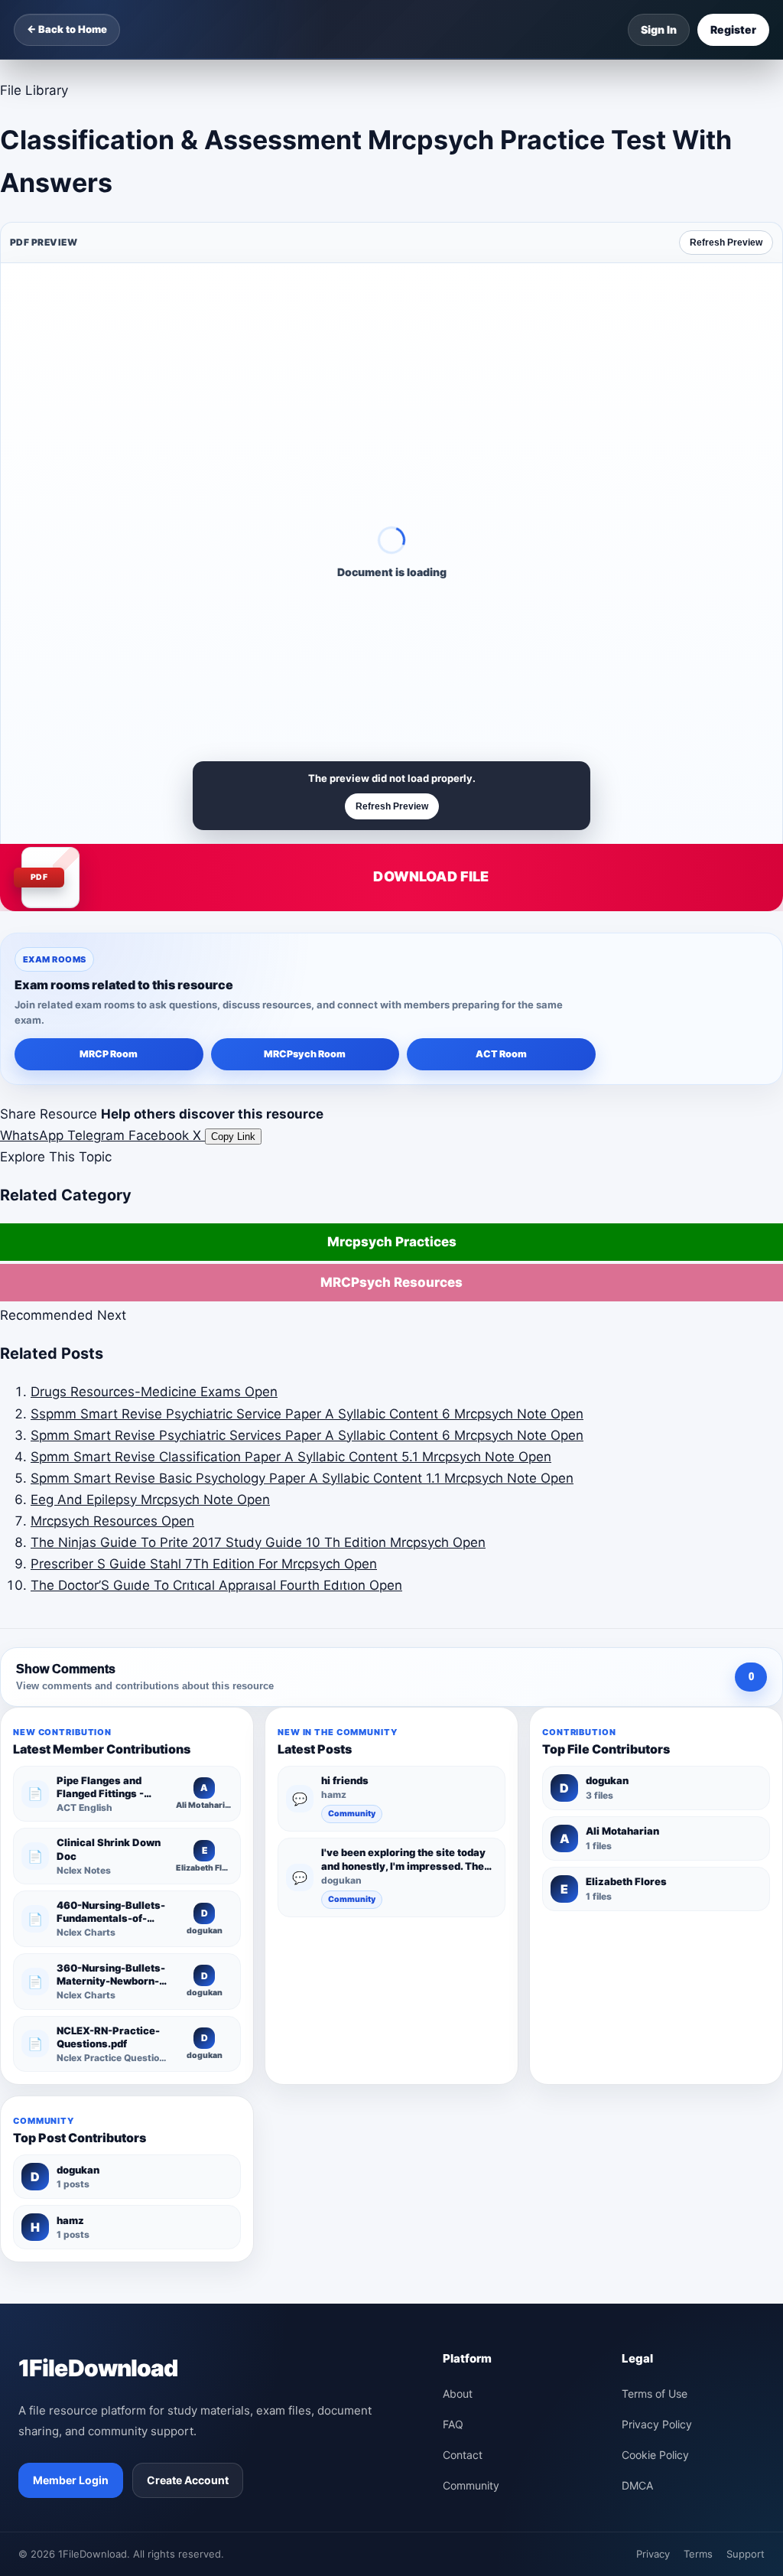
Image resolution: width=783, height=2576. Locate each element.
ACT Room (501, 1054)
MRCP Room (109, 1054)
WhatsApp (34, 1135)
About (458, 2394)
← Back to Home (67, 29)
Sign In (659, 29)
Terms (698, 2554)
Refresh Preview (726, 243)
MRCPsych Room (305, 1054)
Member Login (71, 2480)
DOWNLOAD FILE (431, 876)
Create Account (188, 2480)
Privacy (653, 2554)
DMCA (637, 2485)
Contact (463, 2455)
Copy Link (233, 1137)
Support (746, 2554)
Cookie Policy (655, 2455)
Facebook (161, 1135)
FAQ (453, 2424)
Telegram (98, 1135)
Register (733, 29)
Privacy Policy (657, 2424)
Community (352, 1814)
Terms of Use (655, 2394)
